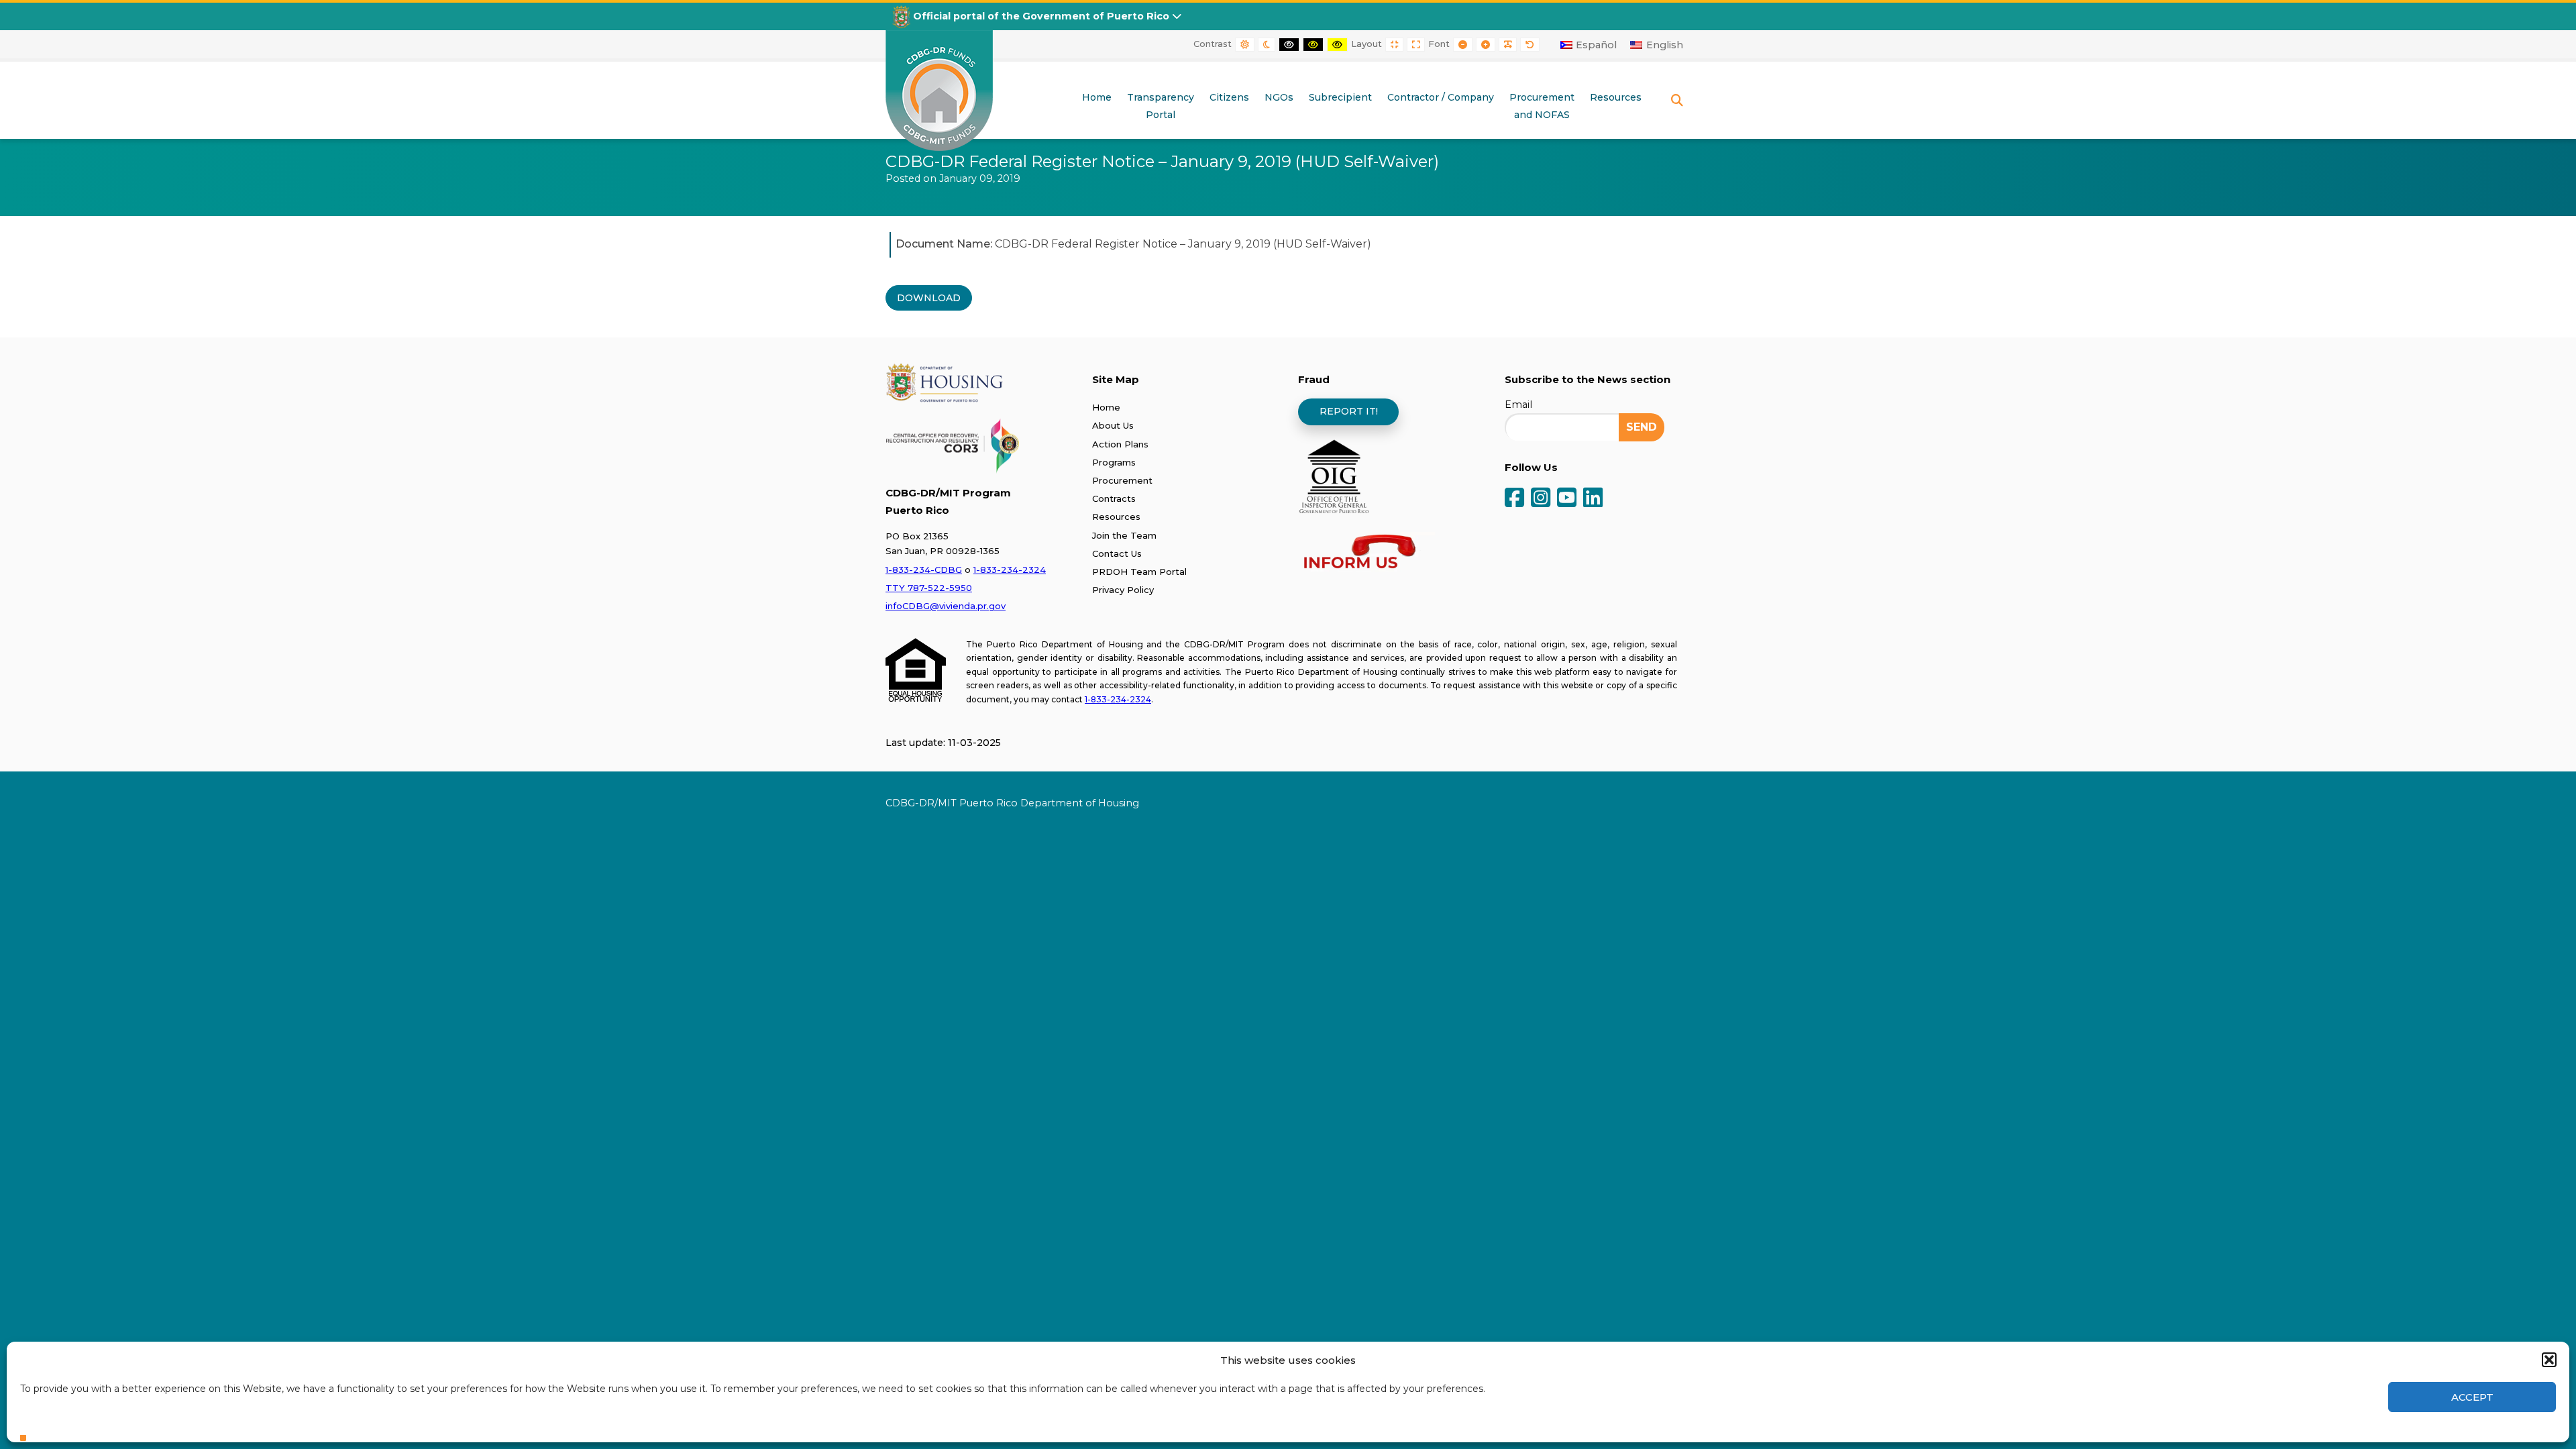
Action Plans (1120, 444)
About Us (1113, 425)
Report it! (1349, 411)
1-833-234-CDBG (924, 570)
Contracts (1114, 498)
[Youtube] (1567, 499)
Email (1518, 405)
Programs (1114, 462)
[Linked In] (1593, 499)
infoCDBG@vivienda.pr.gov (946, 606)
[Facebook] (1514, 499)
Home (1106, 407)
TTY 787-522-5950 (929, 588)
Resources (1116, 517)
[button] (2549, 1360)
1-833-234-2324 (1010, 570)
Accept (2472, 1397)
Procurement (1122, 480)
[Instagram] (1541, 499)
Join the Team (1124, 535)
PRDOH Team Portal (1139, 572)
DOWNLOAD (929, 298)
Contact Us (1117, 553)
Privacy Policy (1123, 590)
